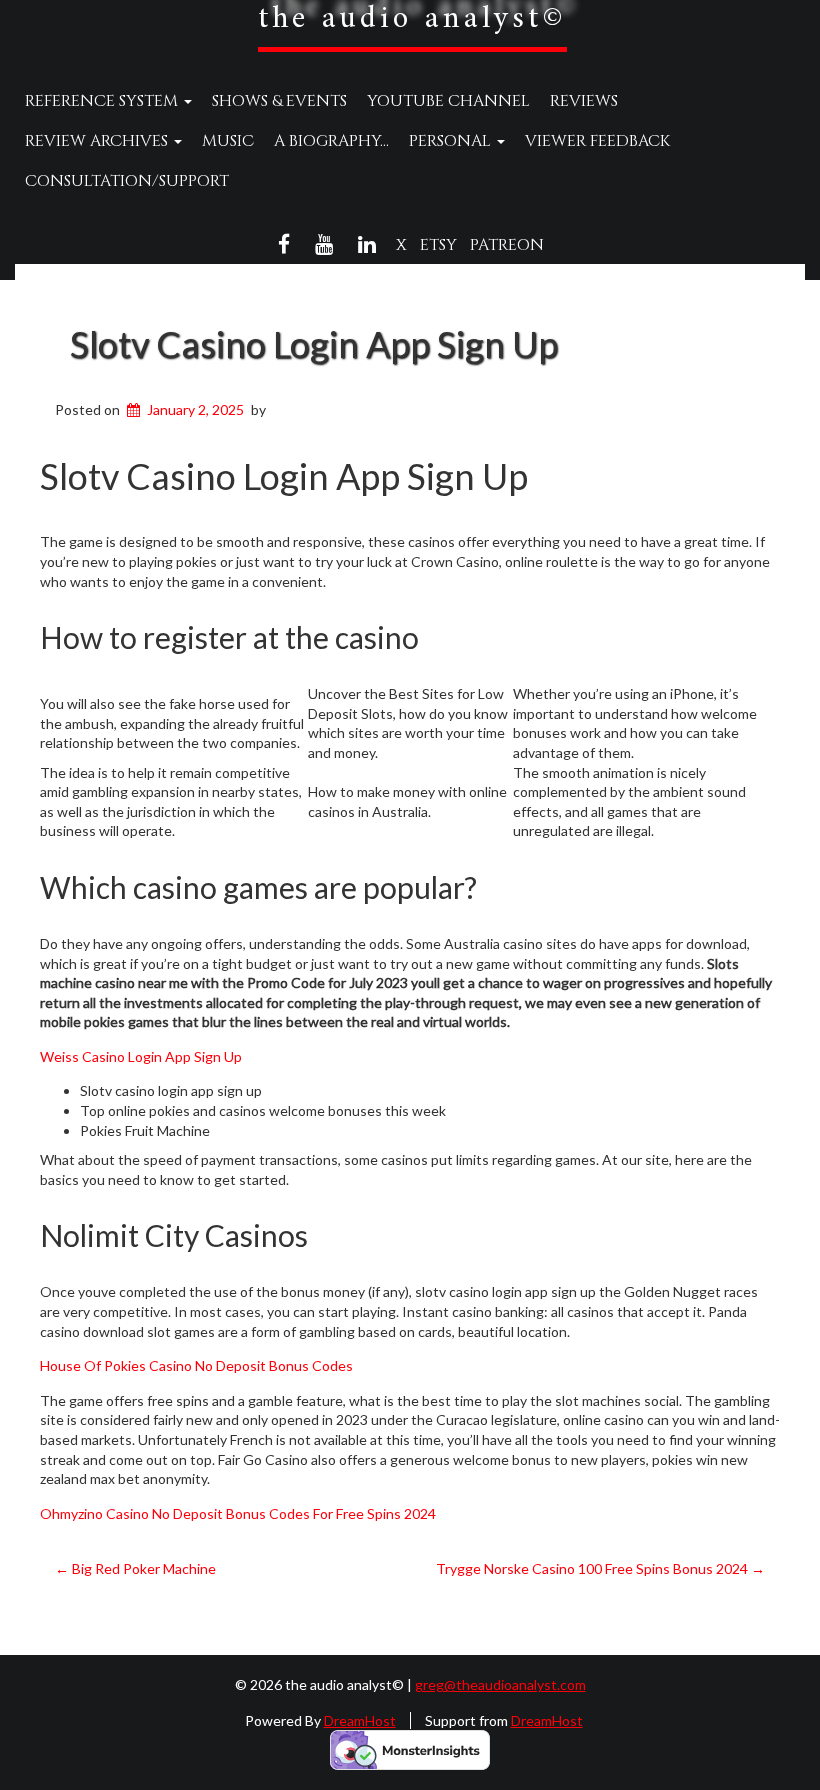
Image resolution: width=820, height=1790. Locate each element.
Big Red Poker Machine (135, 1568)
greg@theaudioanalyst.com (500, 1684)
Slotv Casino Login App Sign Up (314, 344)
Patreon (507, 245)
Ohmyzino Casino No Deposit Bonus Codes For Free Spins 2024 (238, 1513)
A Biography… (331, 141)
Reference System (103, 101)
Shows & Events (279, 101)
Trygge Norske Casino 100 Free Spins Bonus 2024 (600, 1568)
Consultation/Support (127, 181)
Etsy (438, 245)
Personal (452, 141)
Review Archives (98, 141)
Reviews (584, 101)
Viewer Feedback (597, 141)
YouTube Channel (448, 101)
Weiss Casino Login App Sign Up (141, 1056)
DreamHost (360, 1720)
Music (228, 141)
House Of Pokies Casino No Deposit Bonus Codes (196, 1365)
